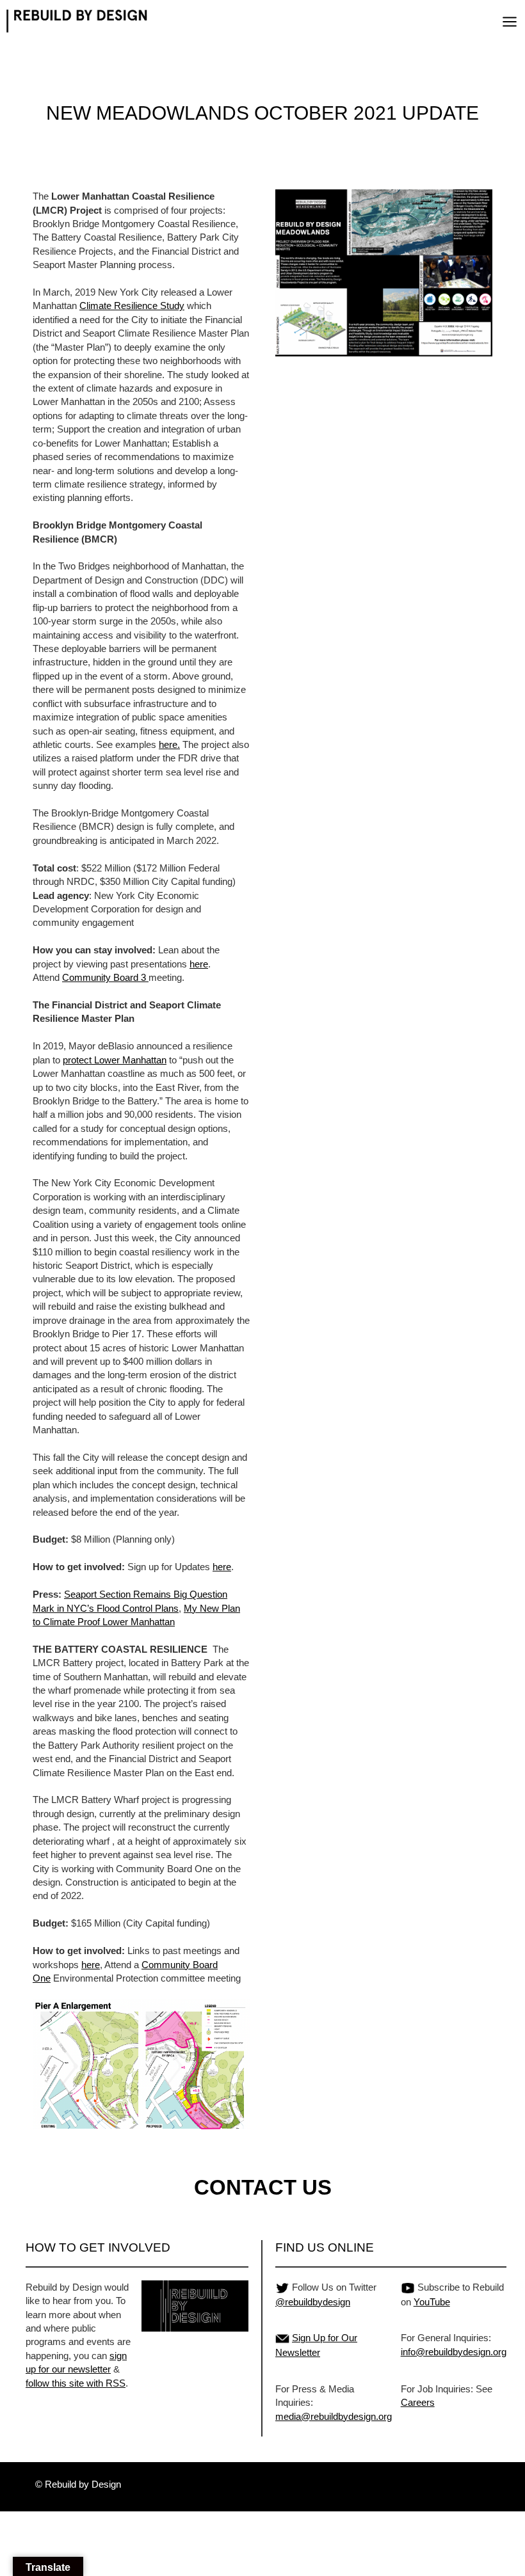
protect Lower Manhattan (115, 1060)
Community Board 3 (105, 977)
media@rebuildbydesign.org (334, 2416)
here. (169, 744)
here (199, 964)
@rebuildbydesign (313, 2302)
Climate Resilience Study (132, 306)
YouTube (432, 2302)
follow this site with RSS (76, 2383)
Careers (418, 2402)
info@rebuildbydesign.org (454, 2352)
